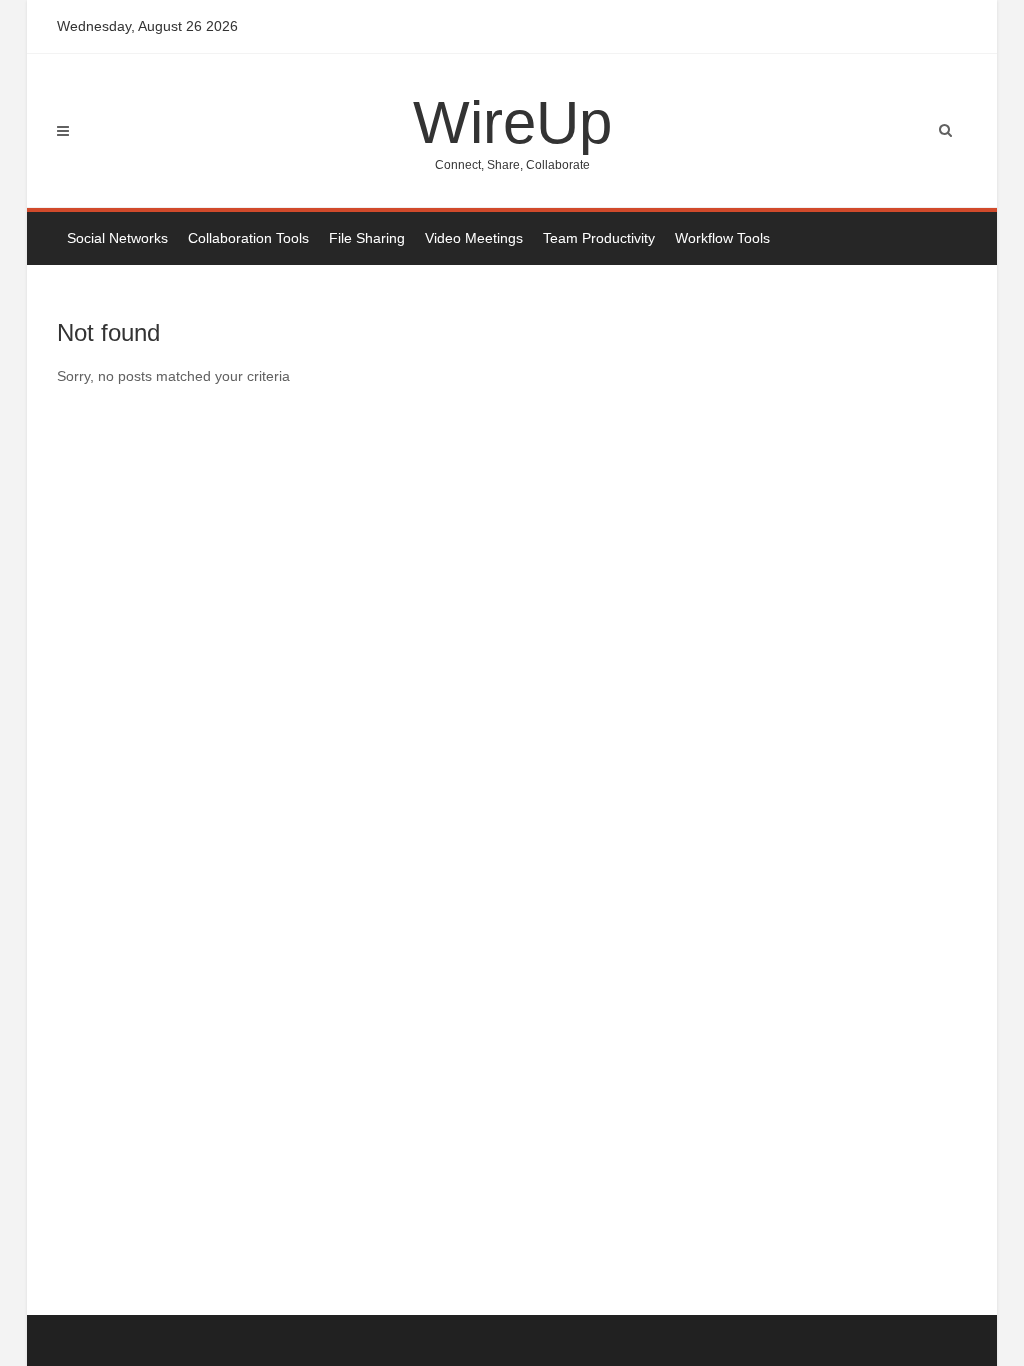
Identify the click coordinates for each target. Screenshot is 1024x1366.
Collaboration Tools (248, 238)
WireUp (512, 130)
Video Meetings (474, 238)
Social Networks (117, 238)
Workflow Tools (722, 238)
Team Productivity (599, 238)
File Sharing (367, 238)
